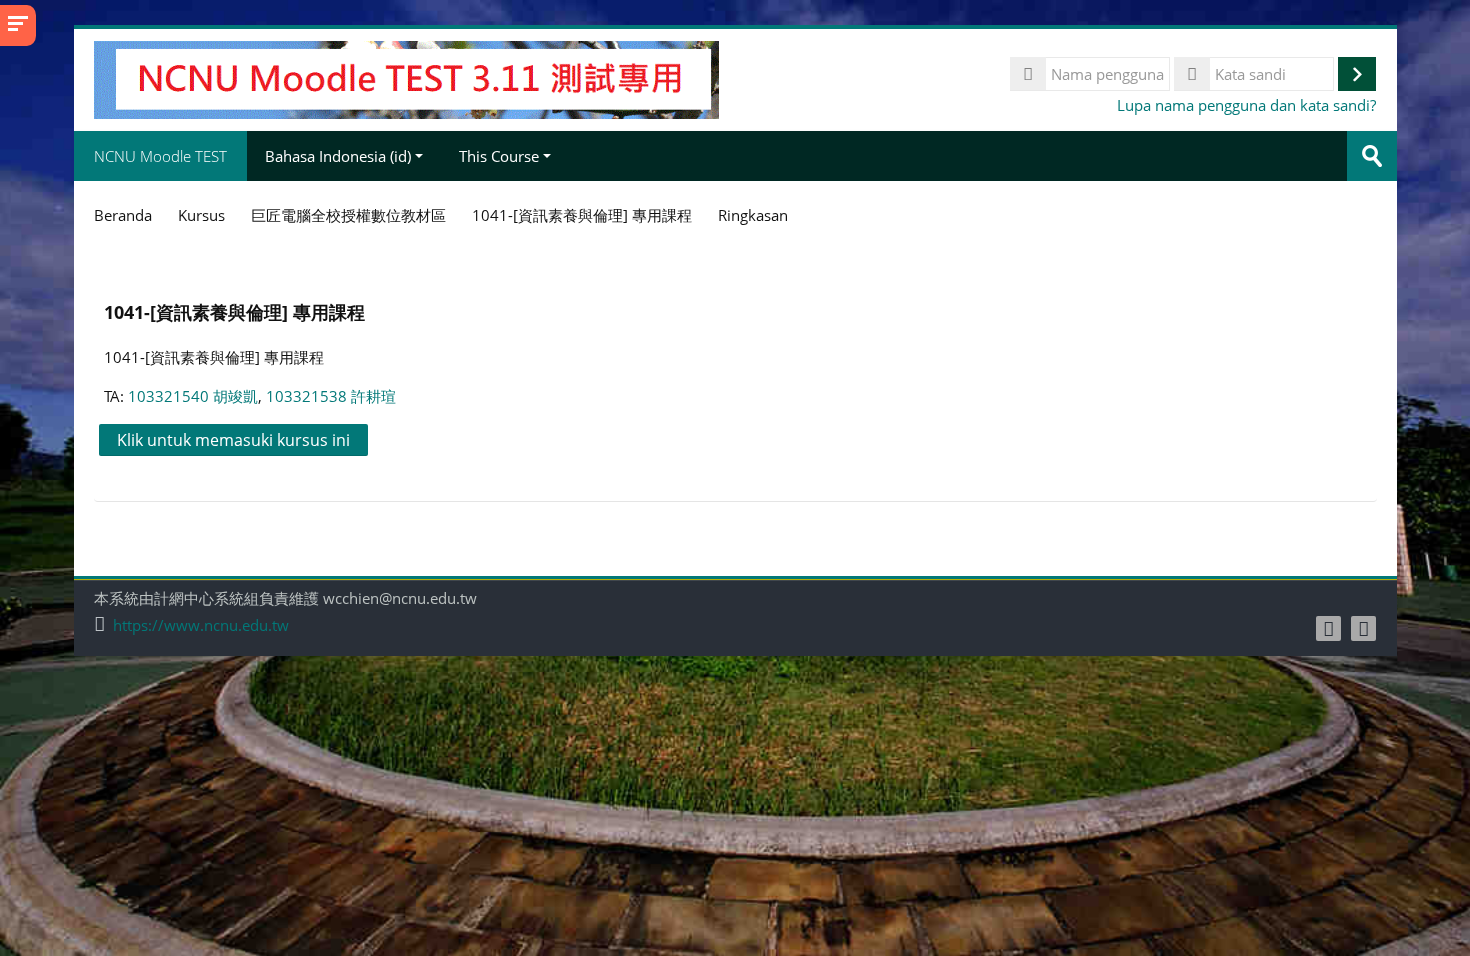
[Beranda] (406, 78)
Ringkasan (753, 215)
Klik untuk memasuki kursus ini (233, 440)
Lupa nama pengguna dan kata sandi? (1246, 105)
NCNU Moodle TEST (160, 156)
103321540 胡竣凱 (193, 396)
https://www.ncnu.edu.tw (201, 625)
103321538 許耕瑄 (331, 396)
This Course (499, 156)
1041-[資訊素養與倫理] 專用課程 (234, 311)
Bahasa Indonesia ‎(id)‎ (338, 156)
